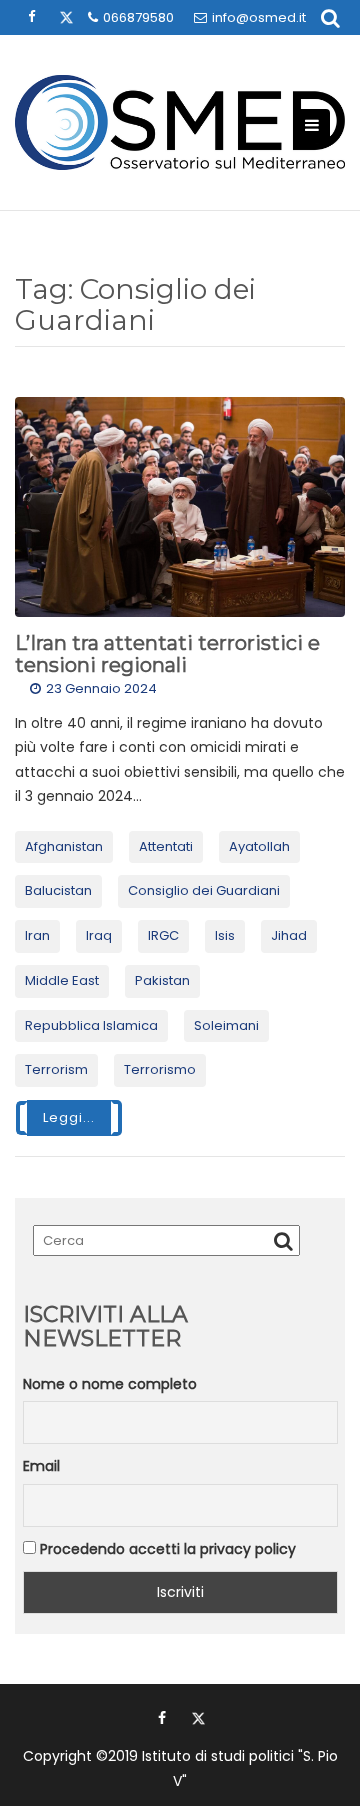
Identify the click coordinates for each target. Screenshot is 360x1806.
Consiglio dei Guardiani (204, 890)
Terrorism (56, 1069)
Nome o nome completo (110, 1384)
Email (41, 1466)
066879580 (138, 17)
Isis (225, 935)
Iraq (99, 935)
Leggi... (69, 1117)
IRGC (163, 935)
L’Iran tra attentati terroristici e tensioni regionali (167, 654)
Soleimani (226, 1025)
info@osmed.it (259, 17)
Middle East (62, 980)
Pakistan (162, 980)
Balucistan (58, 890)
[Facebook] (162, 1718)
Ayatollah (259, 846)
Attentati (166, 846)
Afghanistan (64, 846)
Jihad (289, 935)
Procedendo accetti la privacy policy (166, 1549)
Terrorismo (160, 1069)
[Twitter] (198, 1718)
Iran (37, 935)
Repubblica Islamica (91, 1025)
